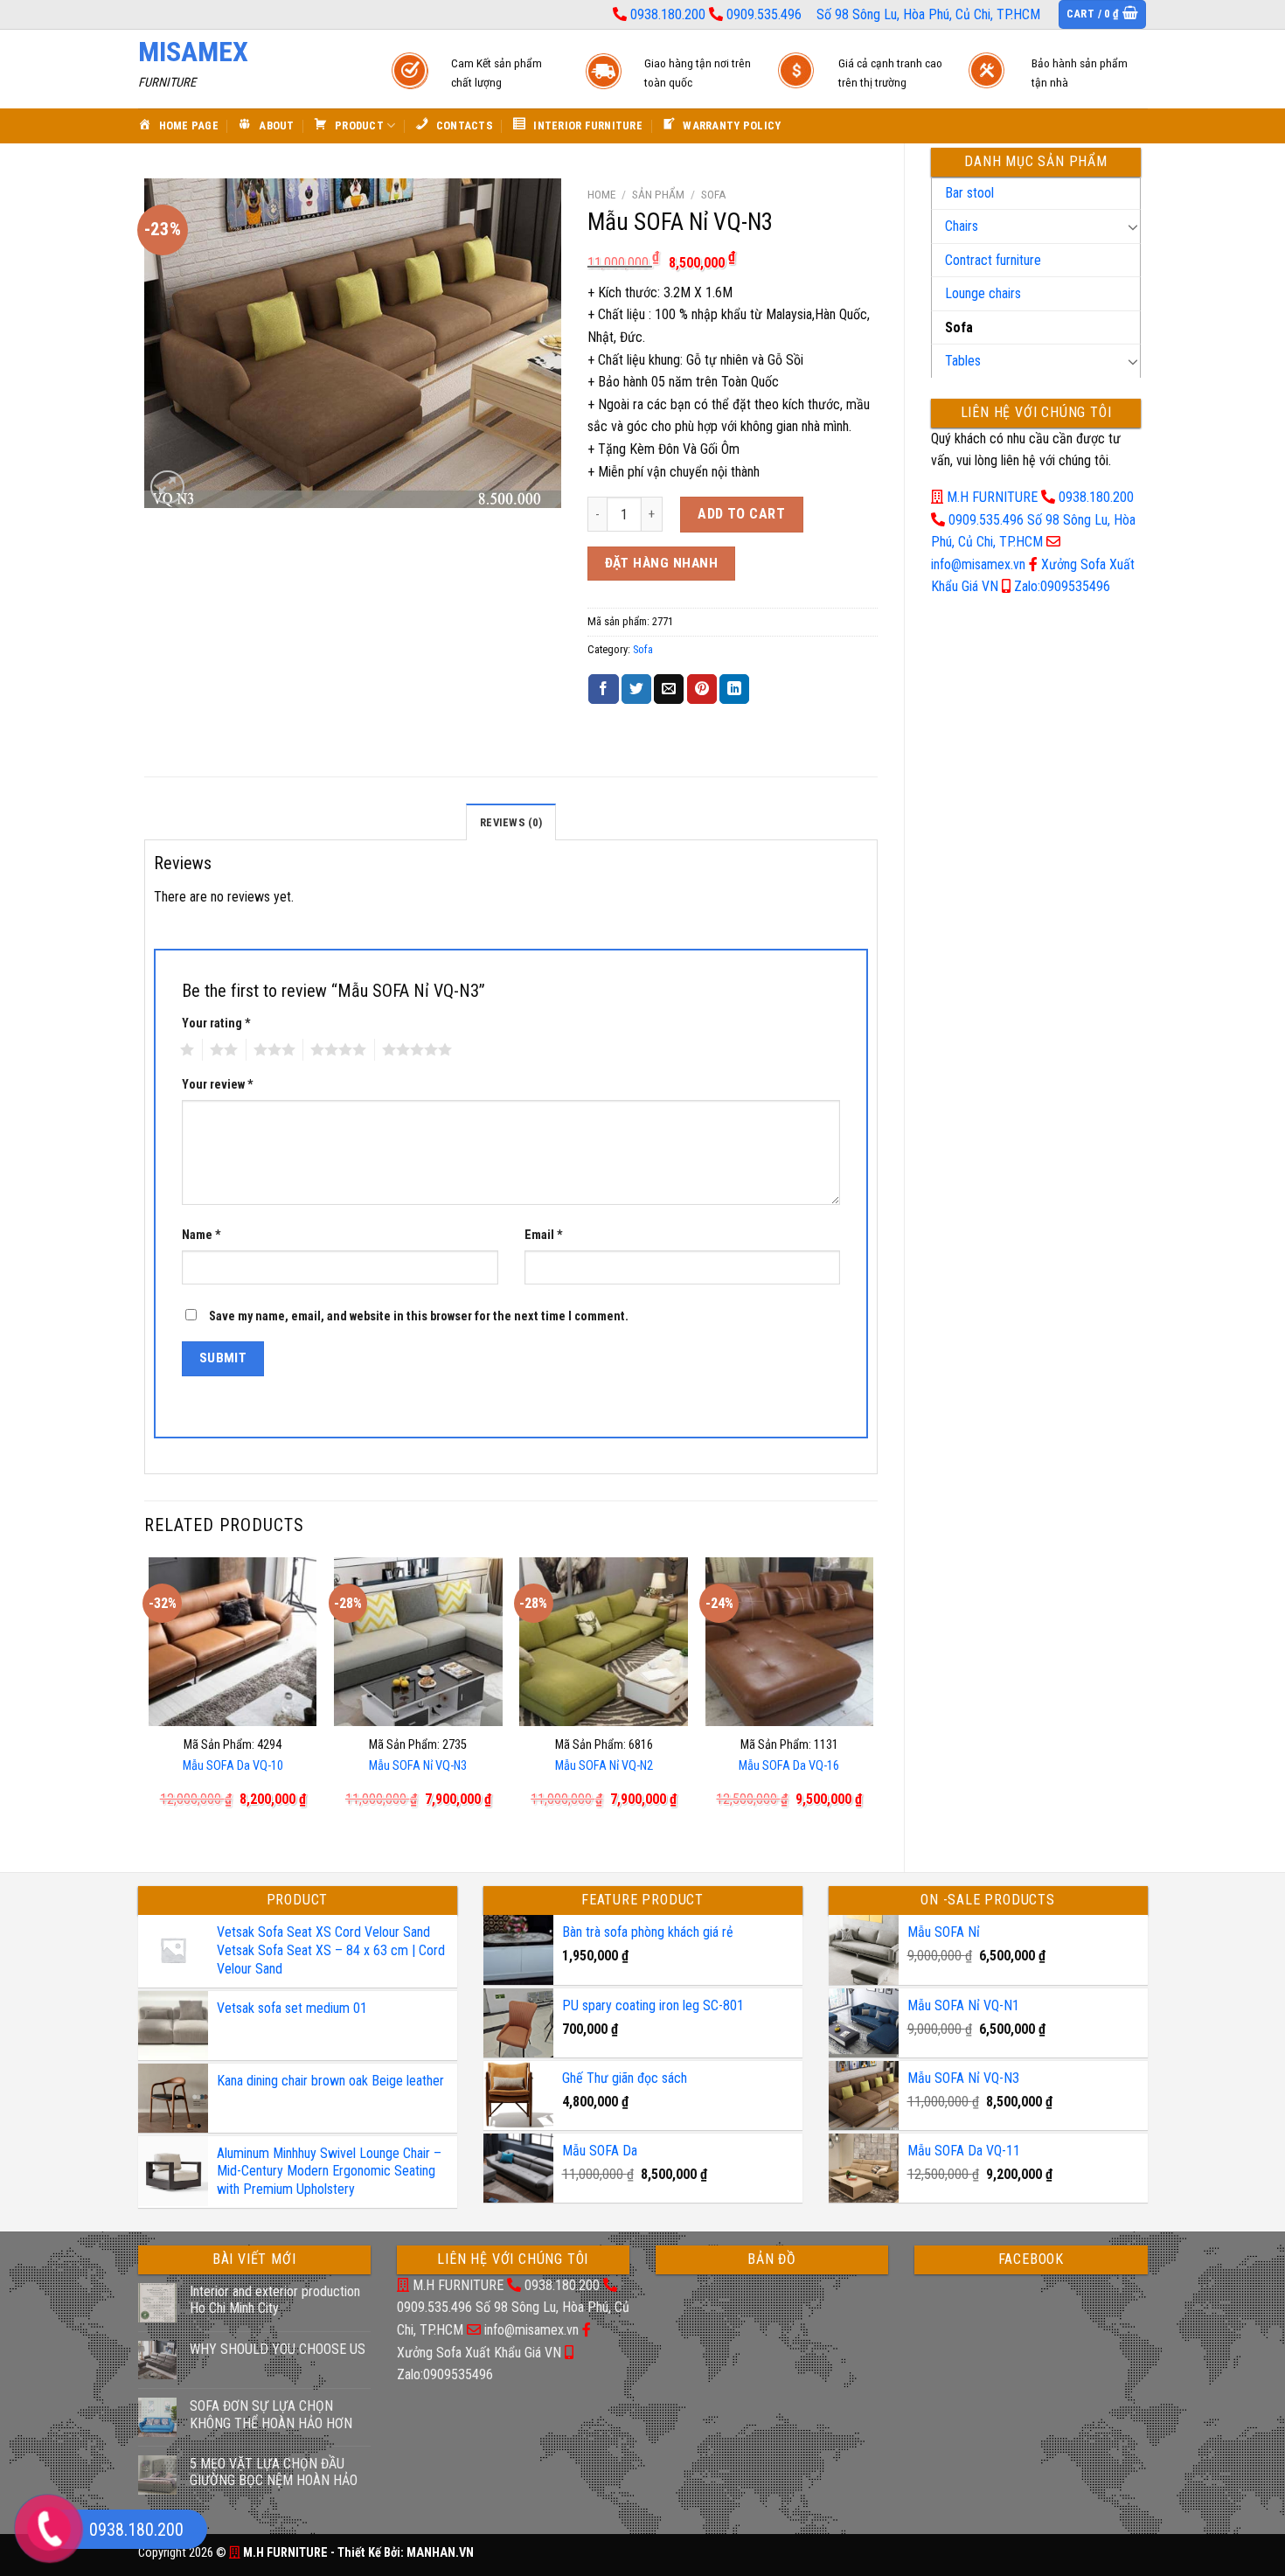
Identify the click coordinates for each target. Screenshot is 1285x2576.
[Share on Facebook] (603, 689)
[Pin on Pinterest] (702, 689)
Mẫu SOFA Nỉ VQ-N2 (604, 1766)
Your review (218, 1085)
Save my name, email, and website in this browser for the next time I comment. (419, 1316)
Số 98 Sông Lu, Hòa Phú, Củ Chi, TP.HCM (928, 14)
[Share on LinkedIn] (734, 689)
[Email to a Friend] (669, 689)
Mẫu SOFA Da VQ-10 (233, 1766)
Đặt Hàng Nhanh (662, 563)
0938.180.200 (668, 14)
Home (601, 194)
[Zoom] (167, 487)
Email (544, 1235)
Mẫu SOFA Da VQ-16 (789, 1766)
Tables (963, 361)
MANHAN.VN (440, 2553)
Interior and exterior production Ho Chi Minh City (275, 2300)
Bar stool (969, 193)
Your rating (216, 1023)
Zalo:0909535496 (1062, 586)
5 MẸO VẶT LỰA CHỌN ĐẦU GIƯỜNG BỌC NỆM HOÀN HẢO (274, 2472)
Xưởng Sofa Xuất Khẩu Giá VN (479, 2353)
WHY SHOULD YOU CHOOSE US (278, 2349)
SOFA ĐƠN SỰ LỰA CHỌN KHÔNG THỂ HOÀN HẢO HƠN (271, 2414)
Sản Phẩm (658, 194)
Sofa (959, 327)
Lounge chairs (983, 293)
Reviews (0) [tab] (511, 822)
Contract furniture (993, 260)
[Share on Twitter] (636, 689)
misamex (193, 52)
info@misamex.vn (978, 564)
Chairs (962, 226)
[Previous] (149, 1700)
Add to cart (741, 514)
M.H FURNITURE (992, 497)
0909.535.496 (764, 14)
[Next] (872, 1700)
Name (201, 1235)
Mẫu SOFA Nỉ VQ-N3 (418, 1766)
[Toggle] (1133, 226)
